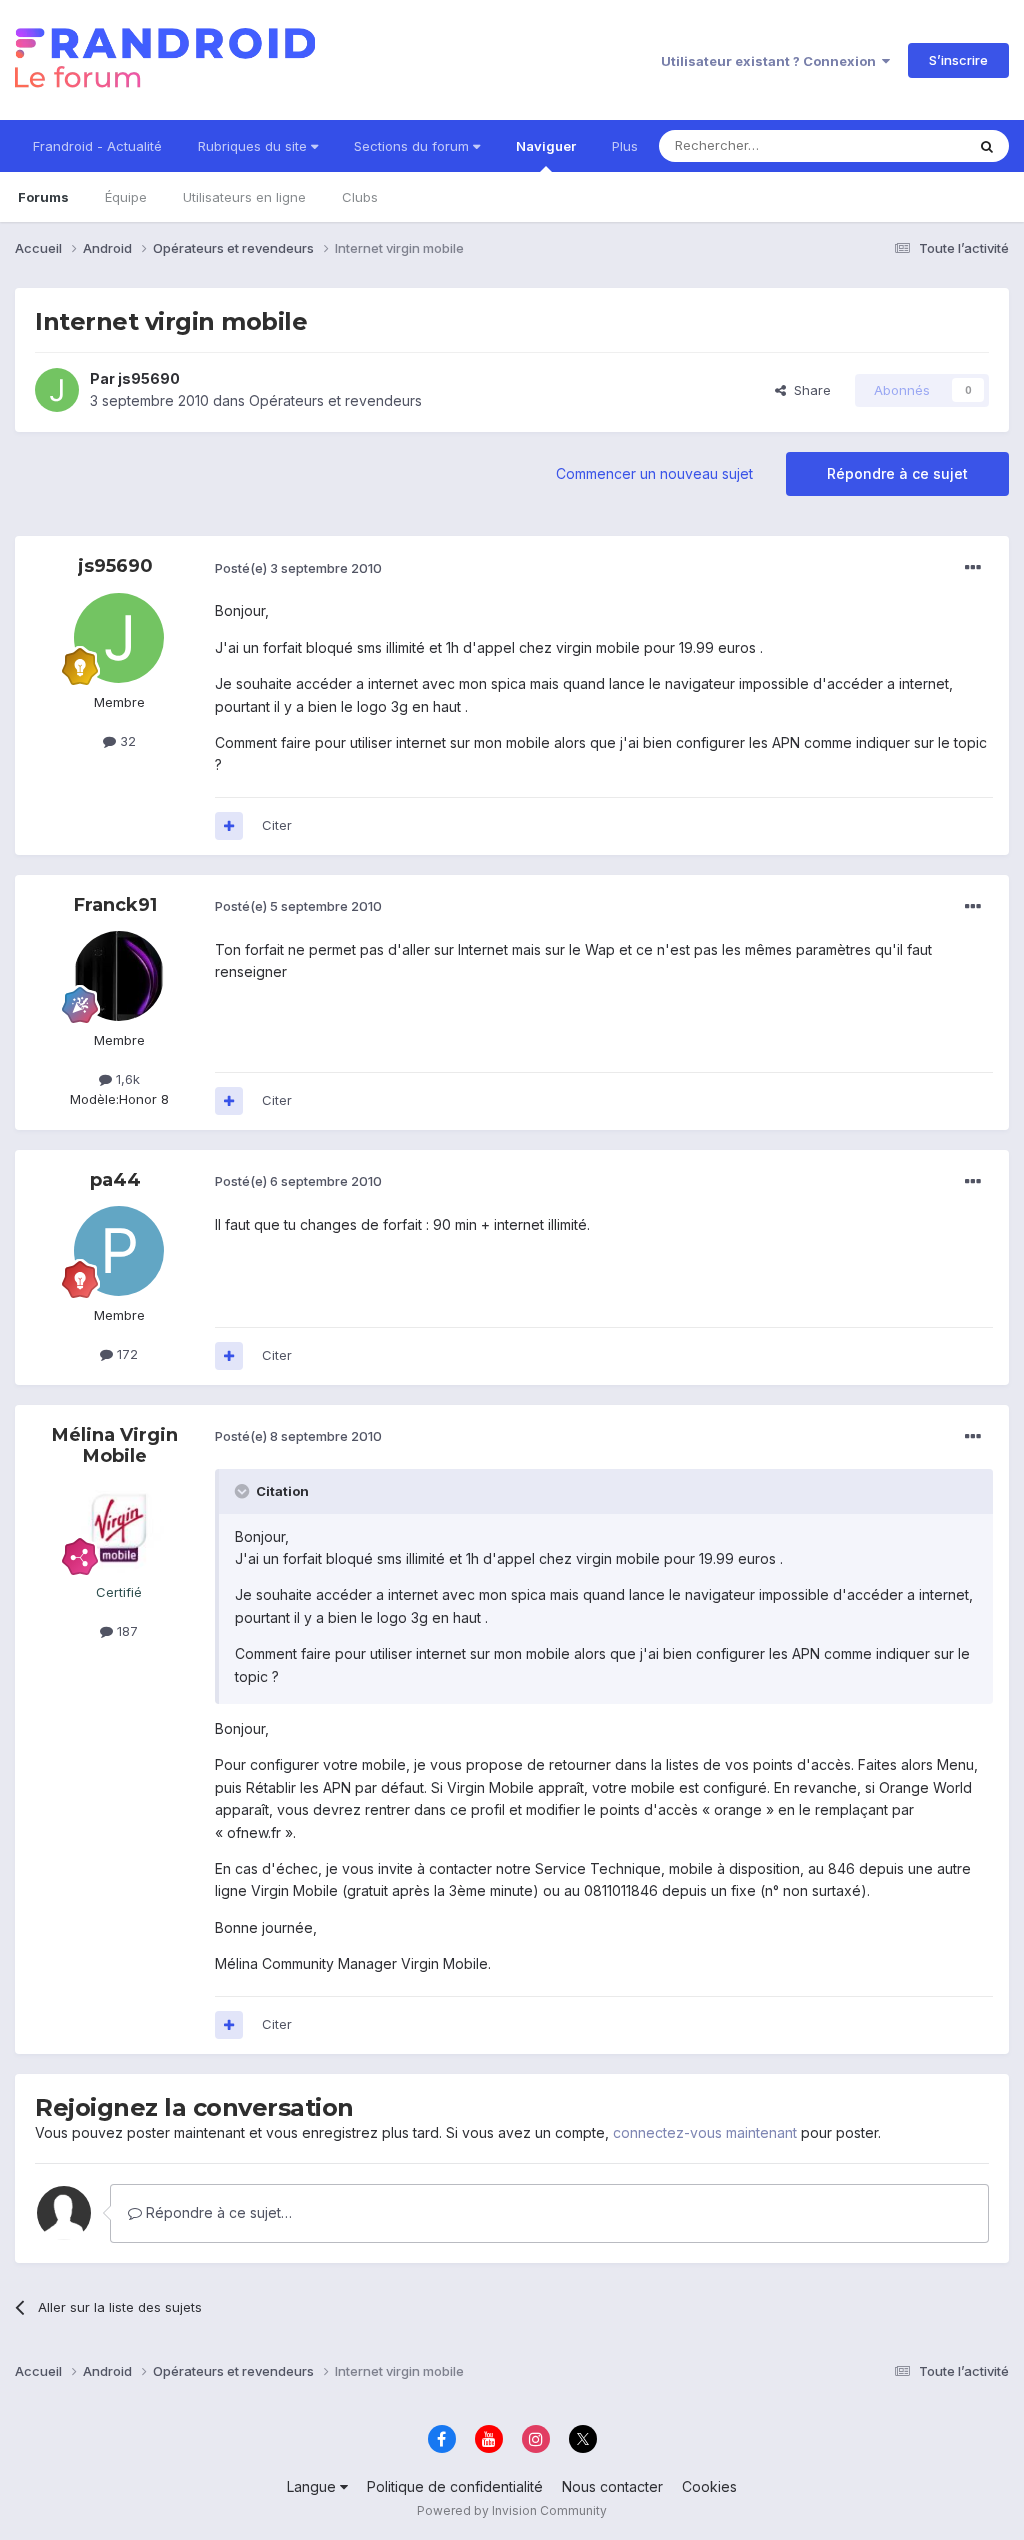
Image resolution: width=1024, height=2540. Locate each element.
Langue (313, 2486)
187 (125, 1631)
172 (125, 1354)
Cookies (709, 2486)
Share (808, 390)
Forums (43, 197)
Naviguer (546, 146)
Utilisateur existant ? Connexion (771, 61)
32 (126, 741)
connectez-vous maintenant (705, 2132)
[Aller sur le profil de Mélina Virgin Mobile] (119, 1528)
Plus (625, 146)
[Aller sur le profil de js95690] (57, 390)
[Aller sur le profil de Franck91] (119, 976)
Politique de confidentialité (455, 2486)
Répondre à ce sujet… (217, 2212)
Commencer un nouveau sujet (654, 473)
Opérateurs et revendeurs (335, 400)
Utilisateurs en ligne (244, 197)
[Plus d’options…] (973, 568)
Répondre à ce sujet (897, 473)
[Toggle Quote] (244, 1491)
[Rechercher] (987, 146)
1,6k (126, 1079)
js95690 (149, 378)
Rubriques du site (254, 146)
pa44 (115, 1180)
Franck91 (115, 905)
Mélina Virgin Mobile (115, 1446)
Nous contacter (612, 2486)
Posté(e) (298, 568)
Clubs (360, 197)
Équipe (126, 197)
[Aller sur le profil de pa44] (119, 1251)
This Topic (906, 145)
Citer (277, 825)
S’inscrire (958, 60)
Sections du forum (413, 146)
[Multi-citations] (229, 826)
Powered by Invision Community (512, 2510)
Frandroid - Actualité (97, 146)
